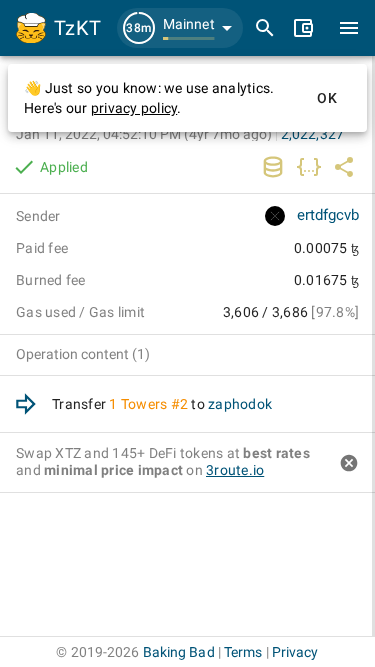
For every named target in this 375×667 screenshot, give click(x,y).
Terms (243, 652)
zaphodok (240, 404)
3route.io (235, 470)
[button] (180, 28)
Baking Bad (179, 652)
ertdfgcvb (328, 215)
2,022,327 (312, 134)
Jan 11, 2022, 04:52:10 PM (144, 134)
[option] (187, 404)
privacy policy (134, 108)
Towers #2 (154, 404)
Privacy (295, 652)
